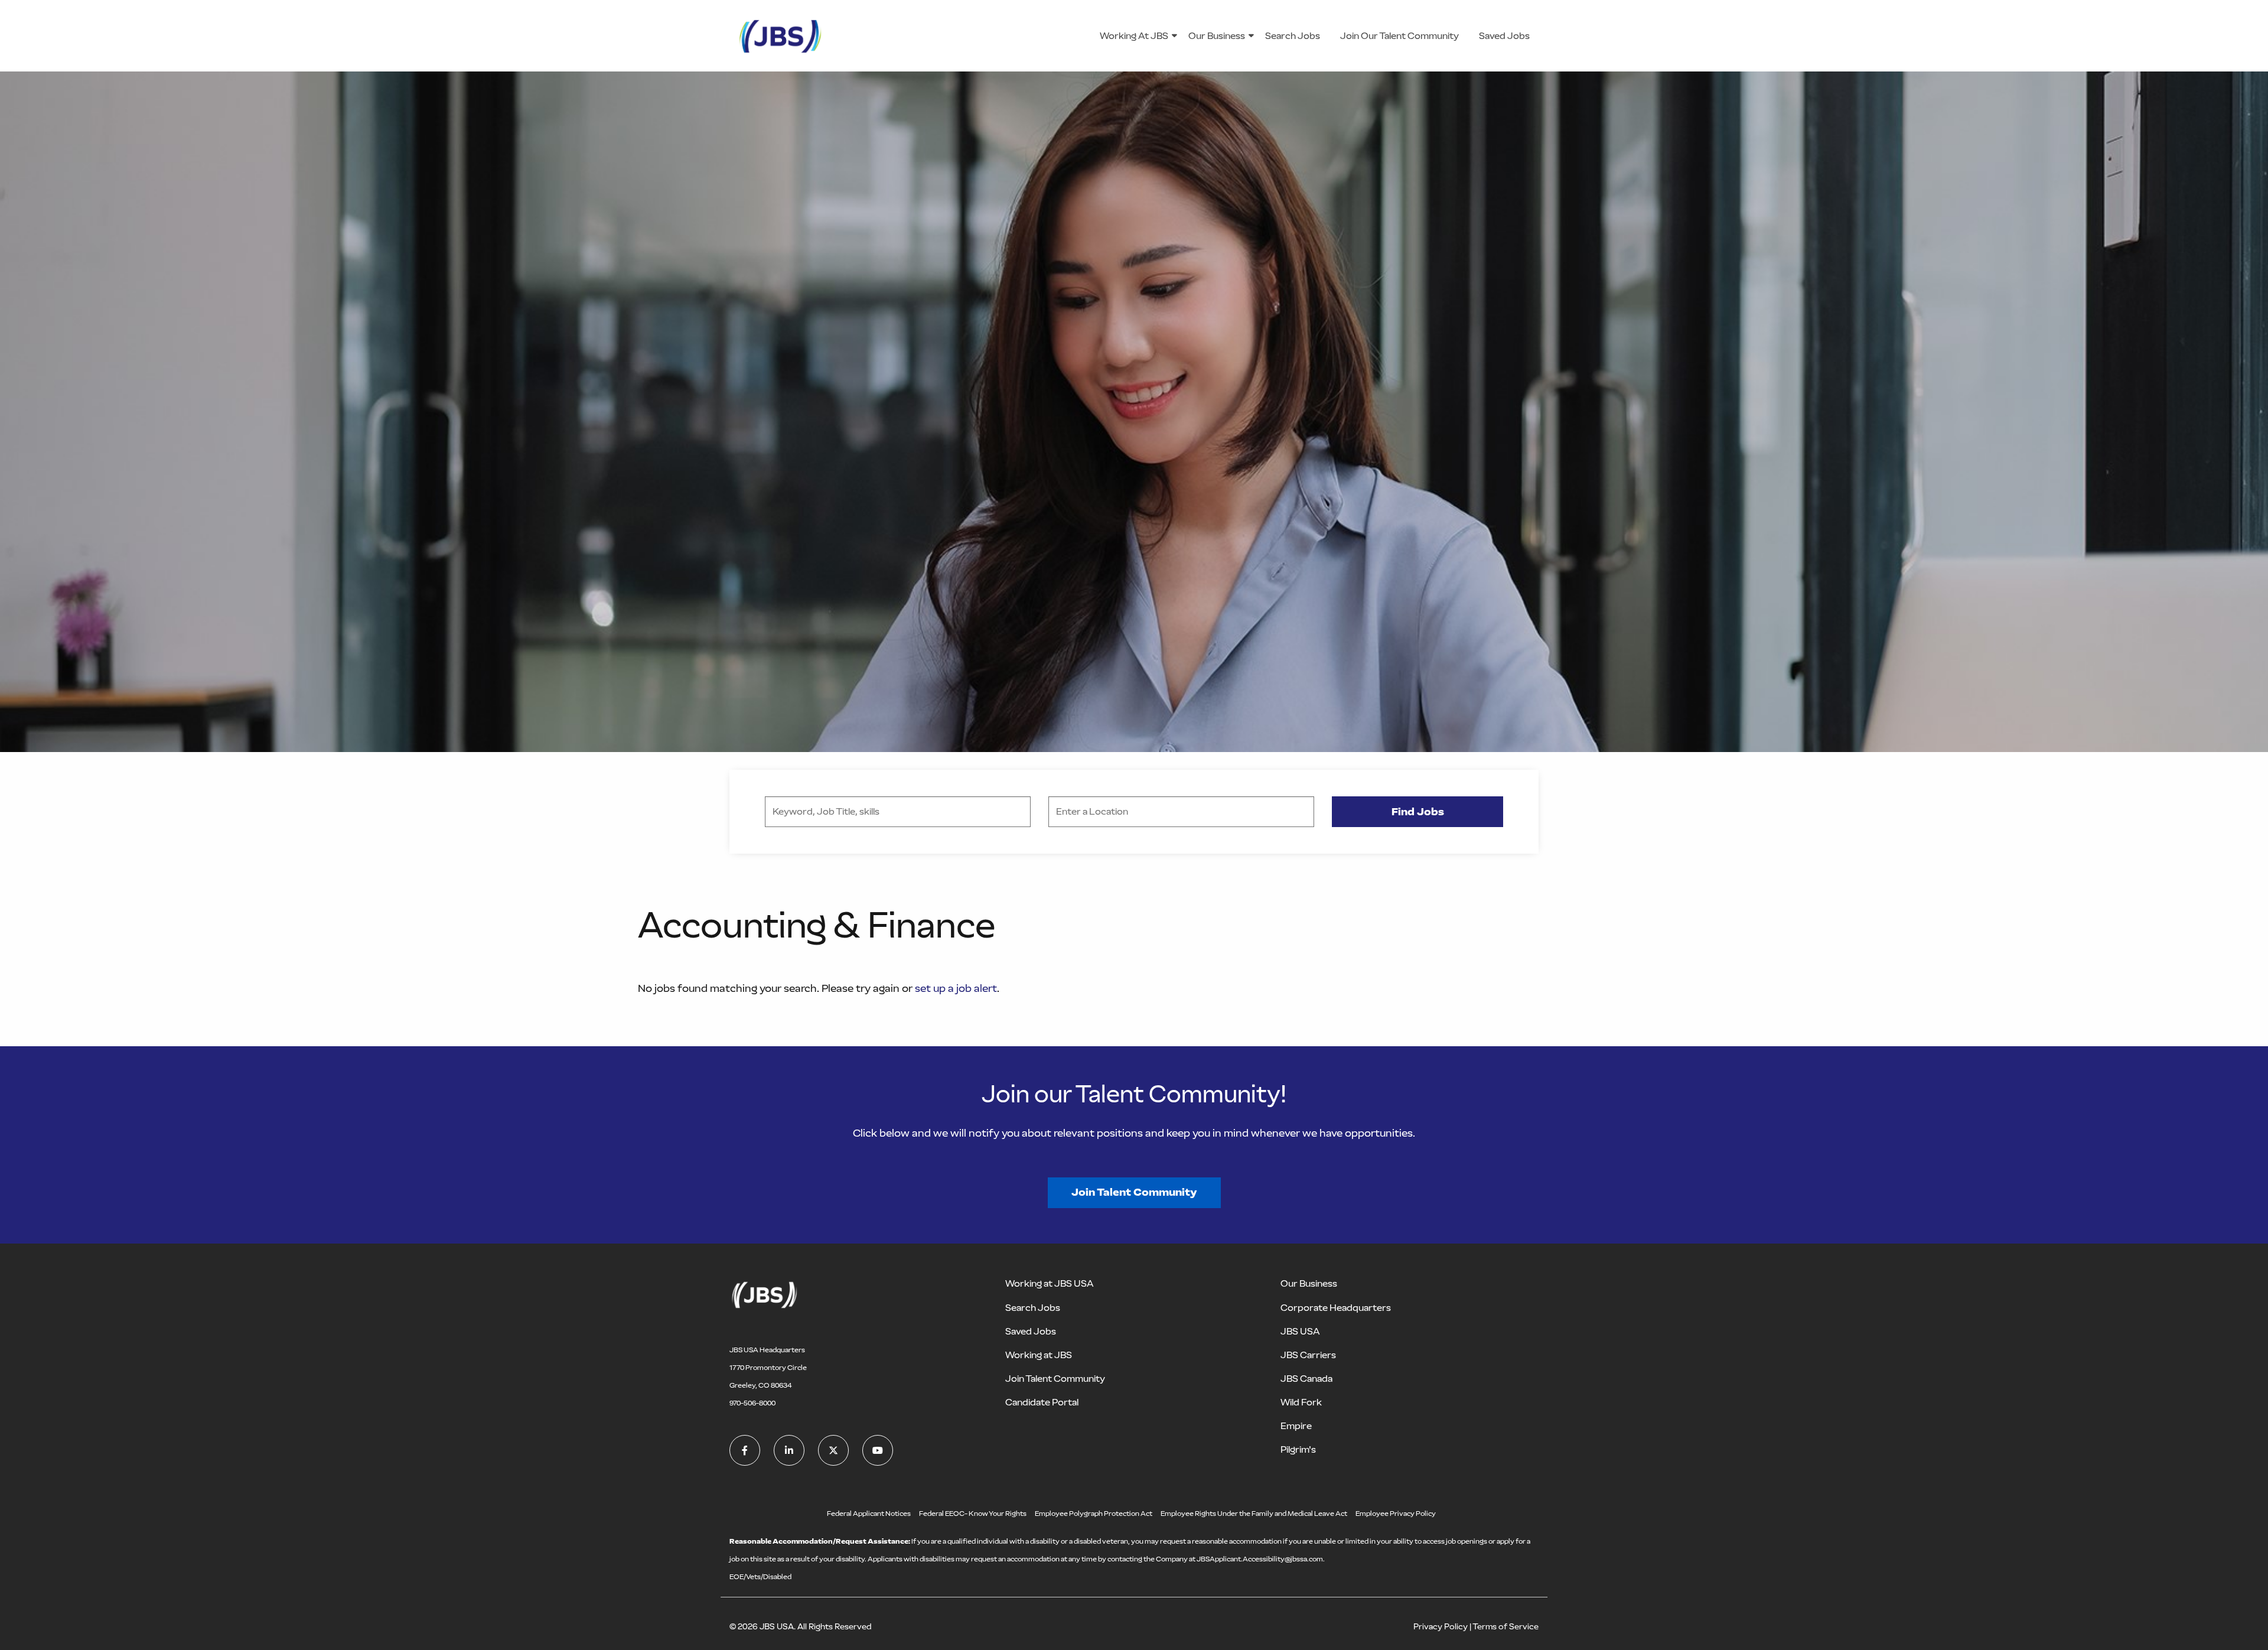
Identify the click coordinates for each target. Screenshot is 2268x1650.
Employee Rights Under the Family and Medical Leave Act (1254, 1514)
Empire (1296, 1426)
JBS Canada (1306, 1379)
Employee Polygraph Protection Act (1094, 1514)
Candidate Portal (1042, 1402)
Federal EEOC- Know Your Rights (973, 1514)
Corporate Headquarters (1336, 1308)
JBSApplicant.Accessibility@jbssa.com (1260, 1559)
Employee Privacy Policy (1396, 1514)
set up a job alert (956, 988)
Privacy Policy (1441, 1627)
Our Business (1217, 36)
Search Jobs (1293, 36)
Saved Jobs (1504, 36)
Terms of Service (1506, 1627)
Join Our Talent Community (1399, 36)
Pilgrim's (1298, 1449)
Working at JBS (1039, 1355)
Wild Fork (1301, 1402)
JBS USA (1300, 1331)
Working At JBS (1134, 36)
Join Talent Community (1134, 1192)
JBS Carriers (1308, 1355)
